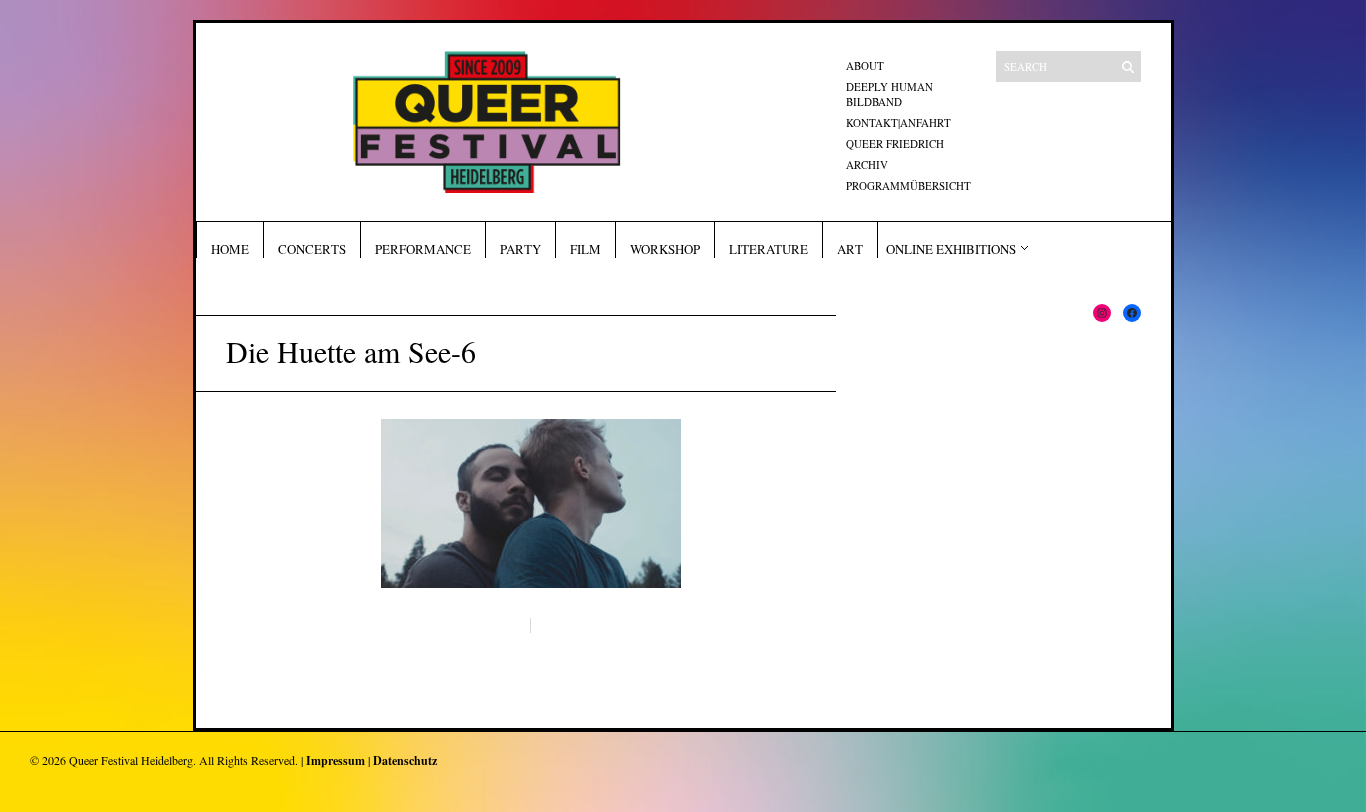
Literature (768, 249)
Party (520, 249)
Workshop (665, 249)
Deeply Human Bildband (889, 94)
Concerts (312, 249)
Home (230, 249)
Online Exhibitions (951, 249)
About (865, 65)
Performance (423, 249)
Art (850, 249)
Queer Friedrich (895, 143)
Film (585, 249)
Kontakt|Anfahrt (898, 122)
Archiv (867, 164)
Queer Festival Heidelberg (131, 760)
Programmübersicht (908, 185)
